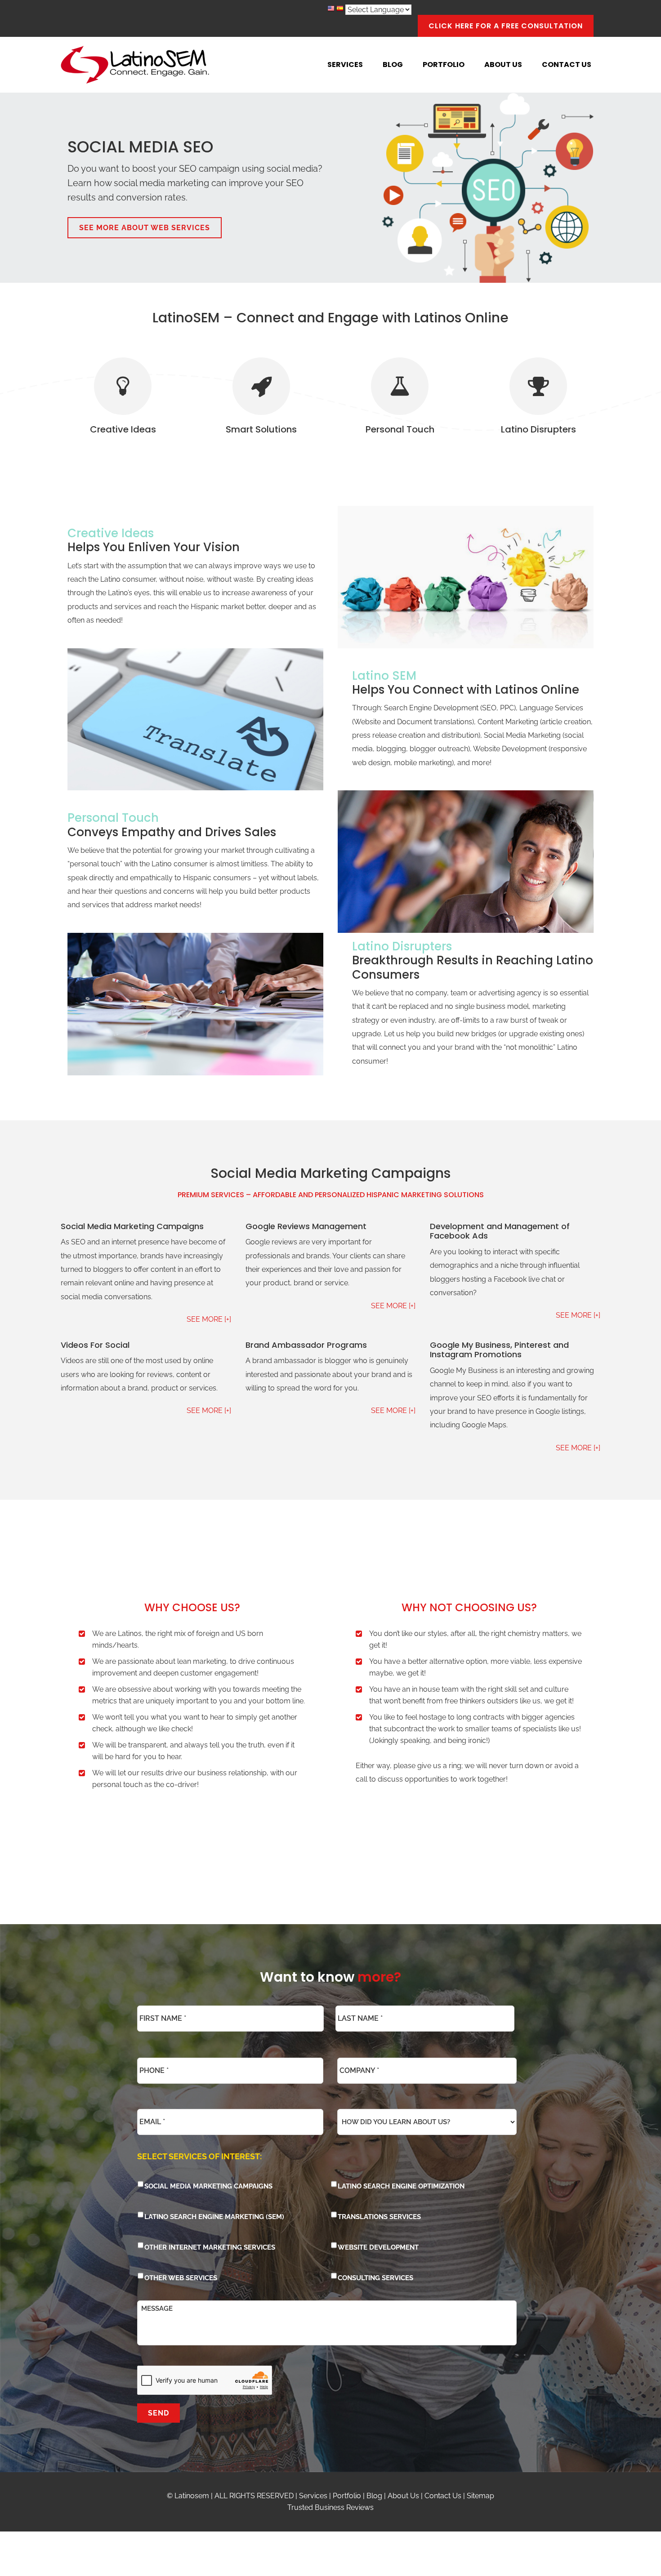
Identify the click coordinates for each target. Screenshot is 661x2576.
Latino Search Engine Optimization (401, 2186)
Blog (374, 2496)
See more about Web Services (145, 228)
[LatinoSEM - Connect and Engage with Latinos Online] (135, 65)
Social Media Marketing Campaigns (208, 2186)
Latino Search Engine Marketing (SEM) (214, 2217)
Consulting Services (375, 2278)
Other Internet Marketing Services (210, 2247)
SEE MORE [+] (209, 1319)
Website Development (378, 2247)
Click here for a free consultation (506, 26)
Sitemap (480, 2496)
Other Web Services (181, 2278)
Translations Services (379, 2217)
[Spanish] (340, 10)
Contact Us (443, 2496)
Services (313, 2496)
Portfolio (347, 2496)
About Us (403, 2496)
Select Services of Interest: (199, 2156)
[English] (331, 10)
